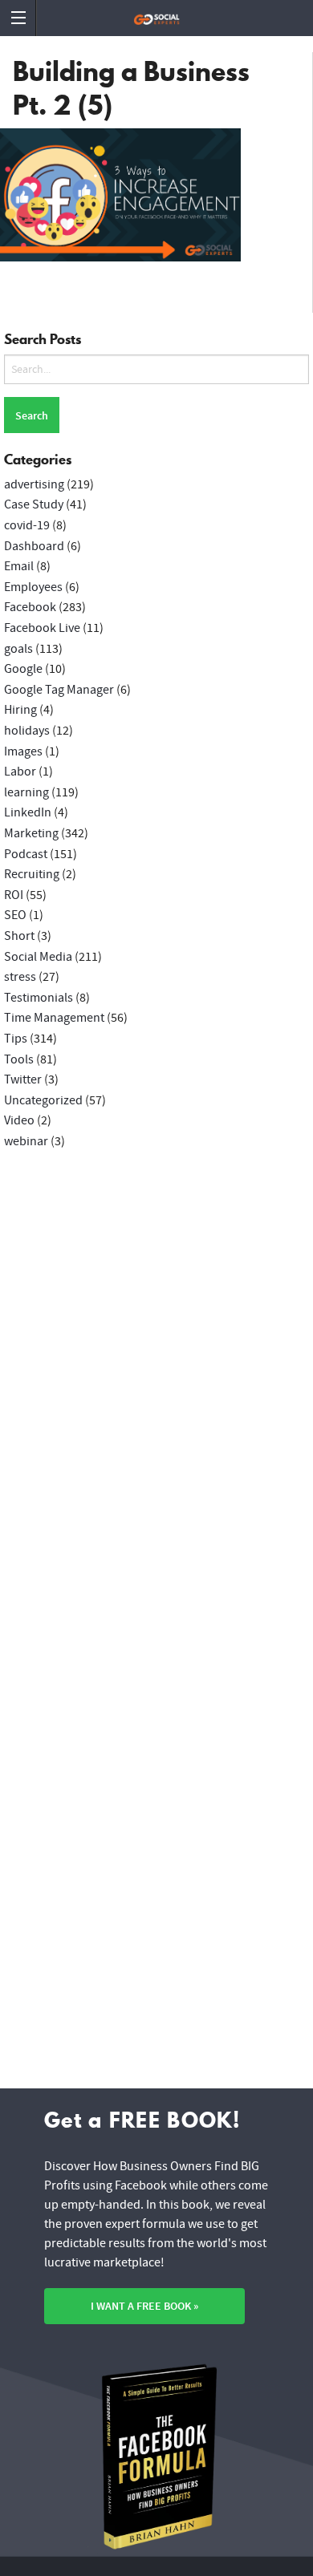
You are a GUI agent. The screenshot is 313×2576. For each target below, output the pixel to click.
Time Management (54, 1018)
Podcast (26, 854)
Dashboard (34, 546)
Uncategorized (43, 1100)
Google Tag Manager (59, 690)
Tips (16, 1039)
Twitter (23, 1079)
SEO (15, 915)
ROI (14, 895)
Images (23, 751)
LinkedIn (28, 812)
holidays (27, 731)
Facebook (30, 607)
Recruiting (32, 874)
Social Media (38, 957)
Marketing (31, 833)
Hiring (20, 710)
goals (18, 649)
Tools (19, 1059)
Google (23, 669)
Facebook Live (42, 628)
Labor (20, 772)
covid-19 (27, 525)
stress (20, 977)
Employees (33, 587)
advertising (34, 484)
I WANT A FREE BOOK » (144, 2306)
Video (19, 1120)
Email (19, 566)
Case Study (34, 504)
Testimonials (39, 998)
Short (19, 936)
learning (26, 792)
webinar (26, 1141)
